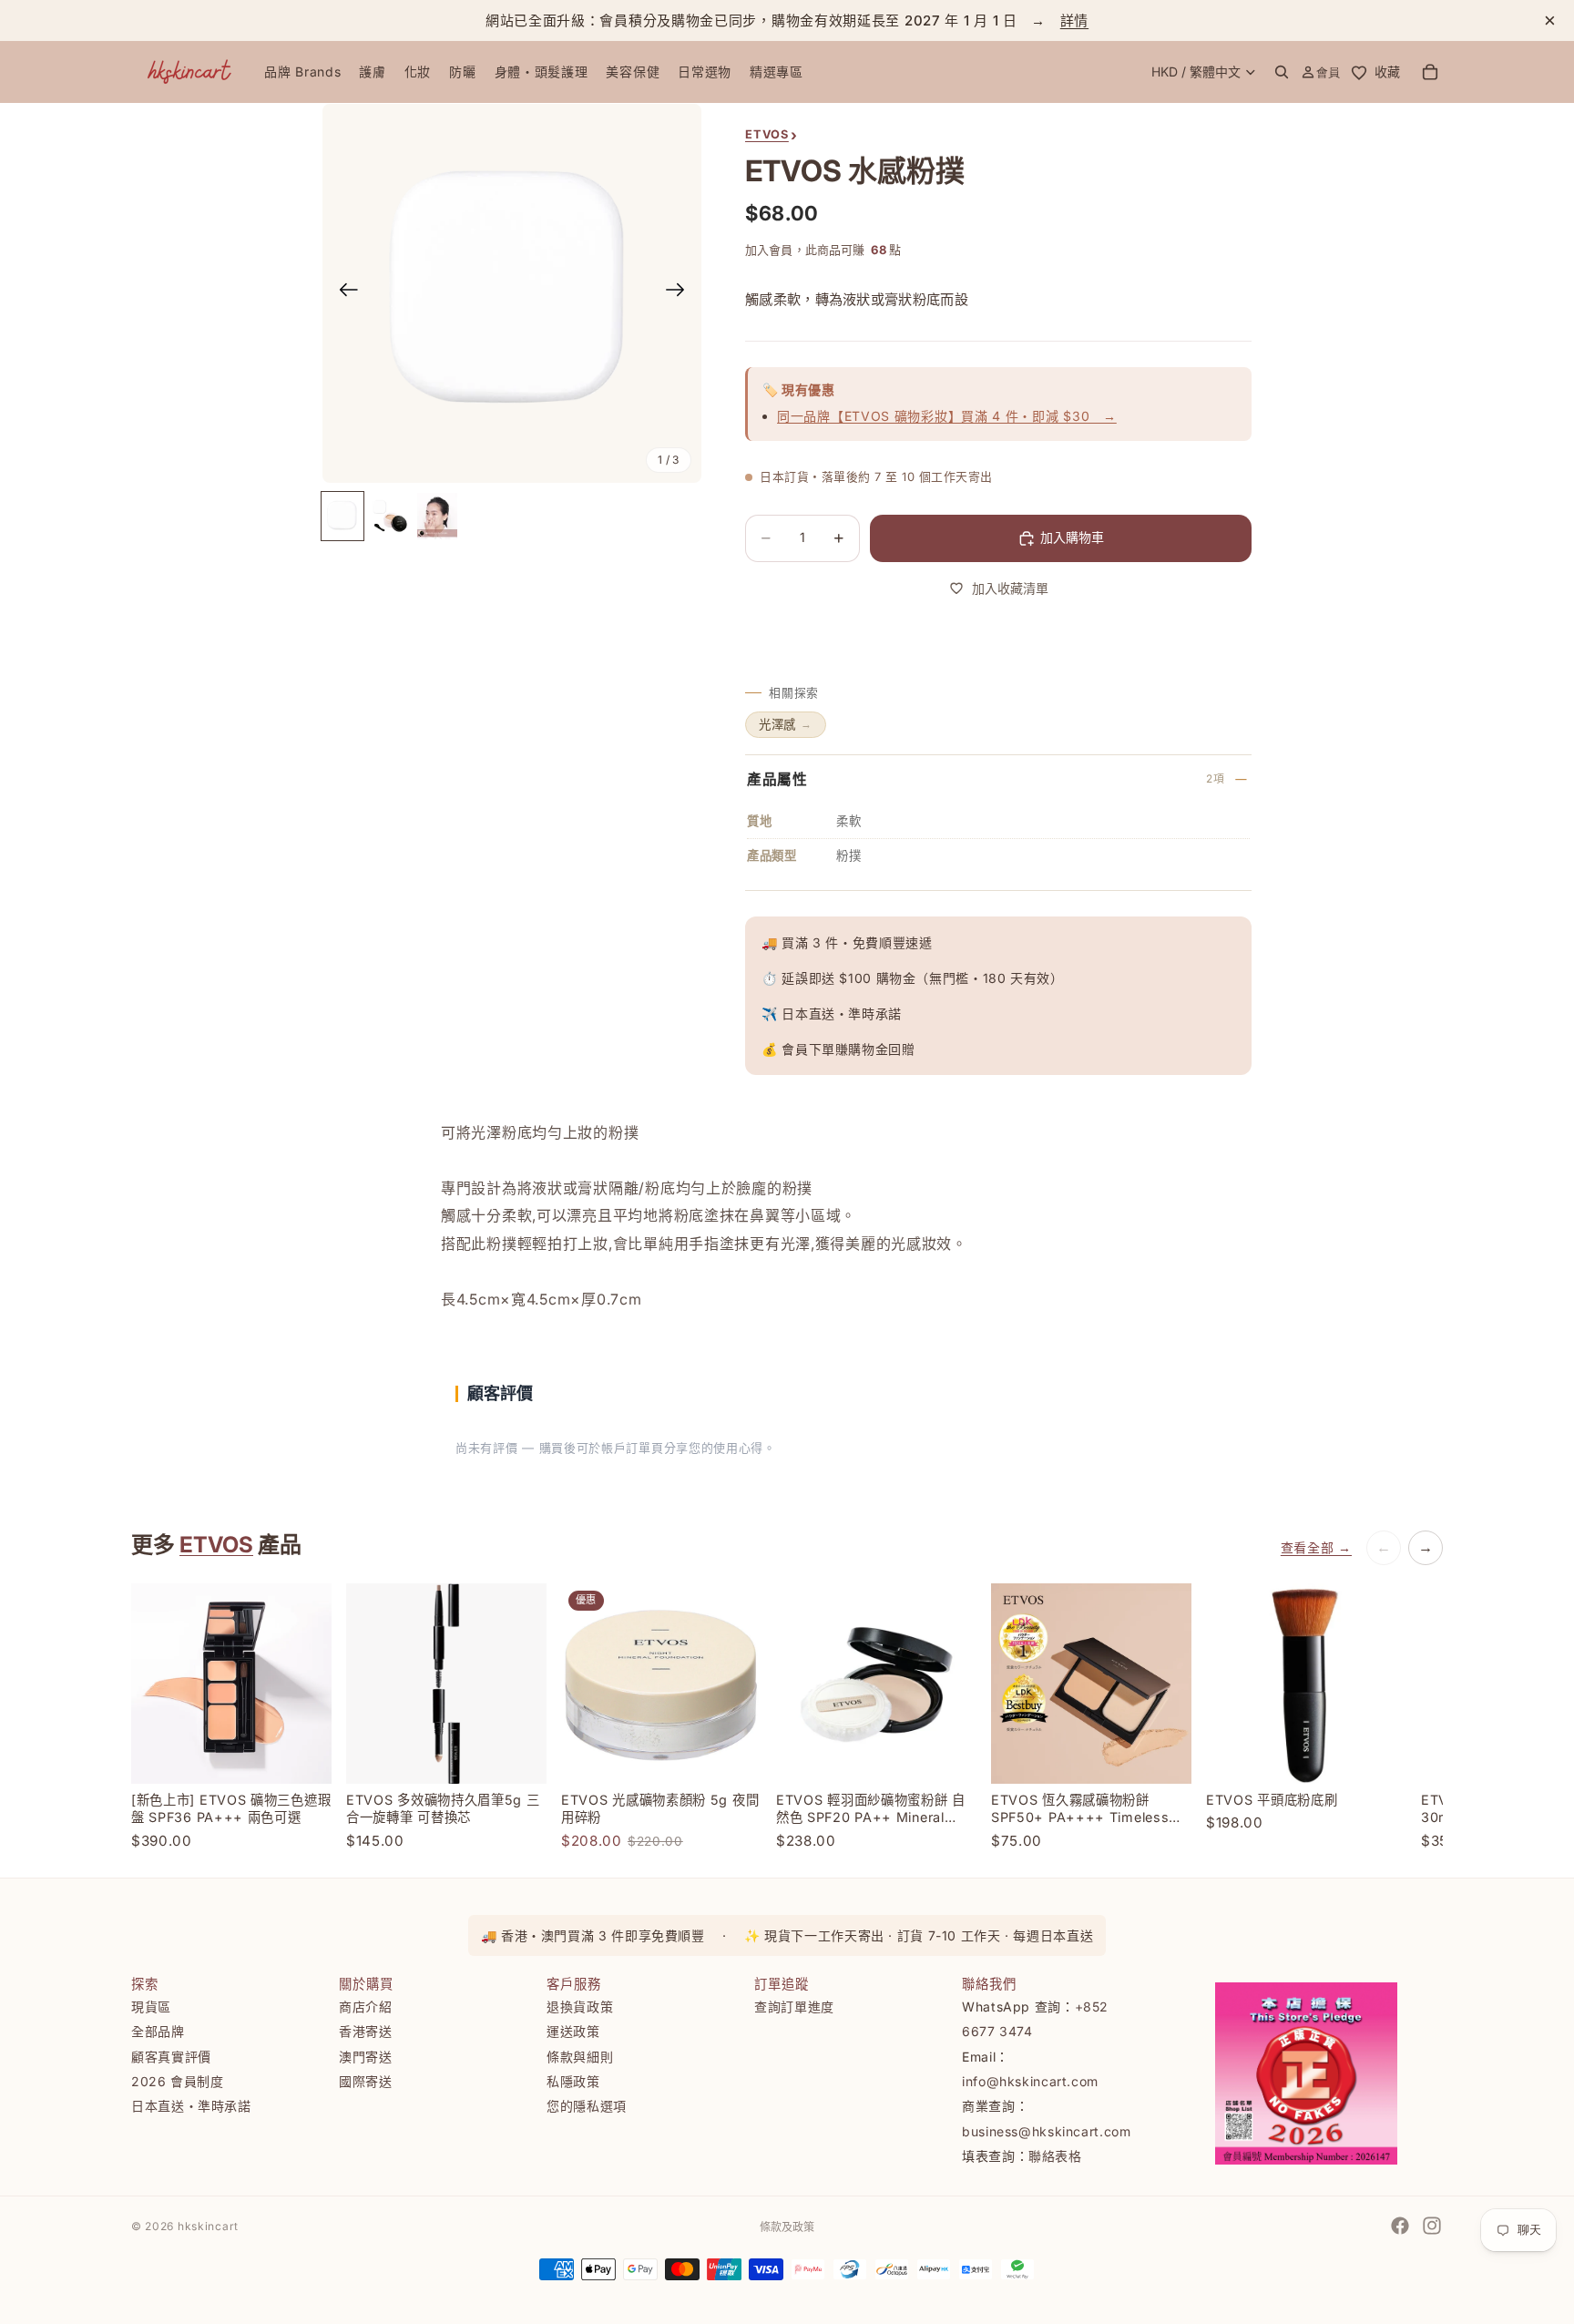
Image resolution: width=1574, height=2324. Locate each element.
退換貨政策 (580, 2007)
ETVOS (216, 1545)
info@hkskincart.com (1030, 2081)
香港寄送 (366, 2031)
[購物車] (1430, 72)
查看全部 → (1316, 1547)
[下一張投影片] (681, 293)
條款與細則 (580, 2057)
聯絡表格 (1055, 2156)
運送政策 (573, 2031)
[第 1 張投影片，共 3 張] (342, 516)
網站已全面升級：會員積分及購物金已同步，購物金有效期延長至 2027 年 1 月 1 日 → (787, 20)
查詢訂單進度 (794, 2007)
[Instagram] (1432, 2226)
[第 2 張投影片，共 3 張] (390, 516)
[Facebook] (1400, 2226)
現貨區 (151, 2007)
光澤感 (786, 724)
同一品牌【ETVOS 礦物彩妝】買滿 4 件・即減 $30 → (947, 416)
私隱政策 (573, 2081)
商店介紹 (366, 2007)
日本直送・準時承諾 (191, 2106)
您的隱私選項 (587, 2106)
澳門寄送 (366, 2057)
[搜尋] (1282, 72)
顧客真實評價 (171, 2057)
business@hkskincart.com (1047, 2131)
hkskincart (208, 2226)
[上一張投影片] (343, 293)
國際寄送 (366, 2081)
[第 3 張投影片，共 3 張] (437, 516)
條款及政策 (787, 2227)
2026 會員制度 (178, 2081)
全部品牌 (158, 2031)
